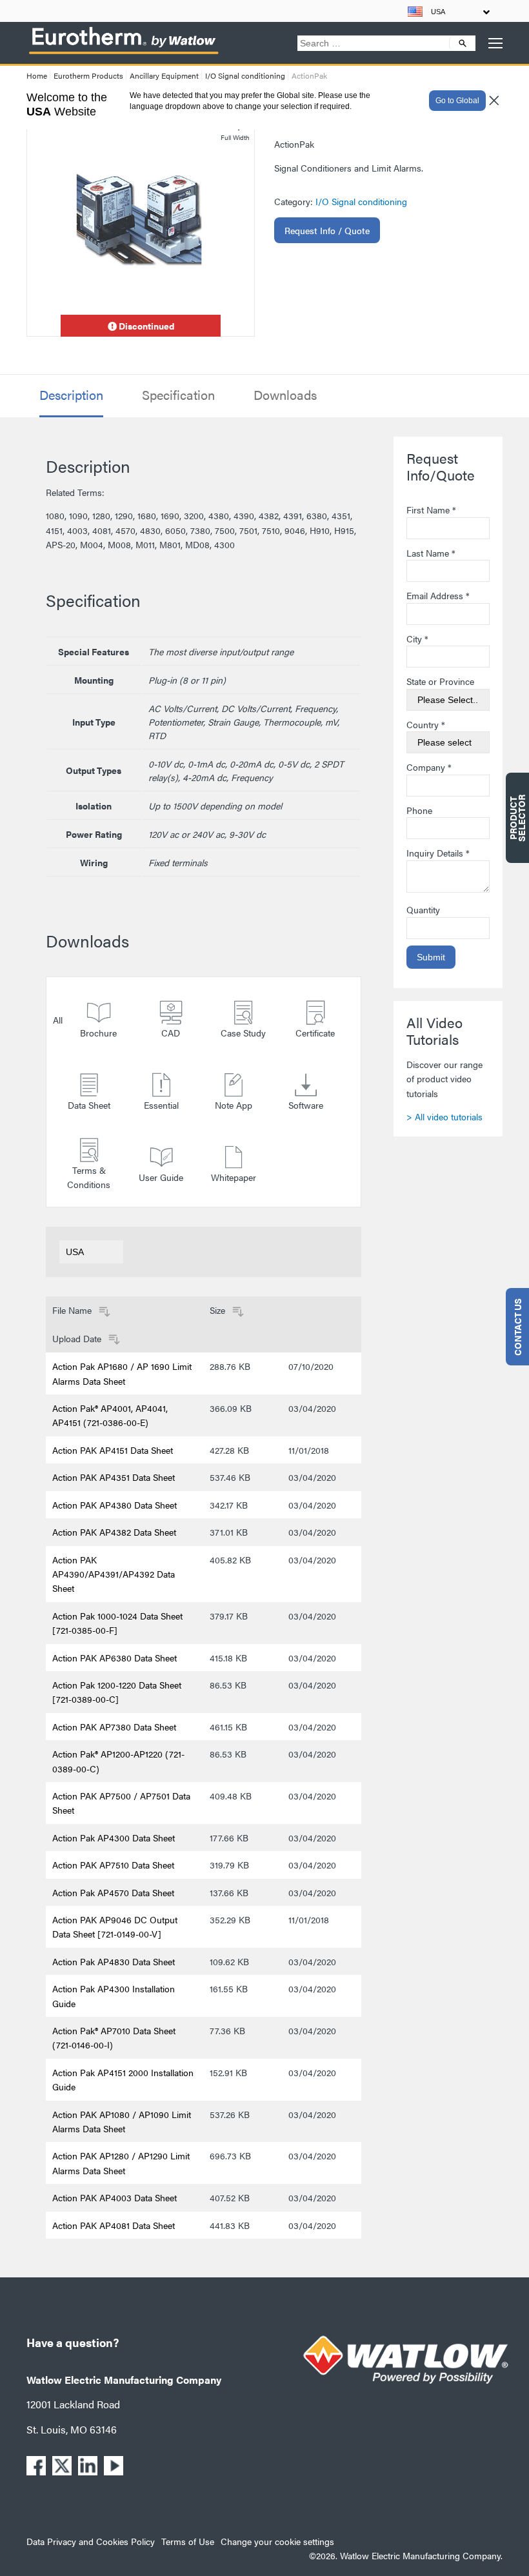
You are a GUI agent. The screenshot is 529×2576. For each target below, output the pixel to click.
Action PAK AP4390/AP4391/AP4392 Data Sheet (114, 1574)
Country (426, 724)
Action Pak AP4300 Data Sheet (114, 1838)
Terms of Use (188, 2541)
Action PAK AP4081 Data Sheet (114, 2225)
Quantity (423, 909)
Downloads (285, 395)
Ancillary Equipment (164, 75)
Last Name (431, 553)
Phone (419, 810)
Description (71, 395)
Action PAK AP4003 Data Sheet (115, 2197)
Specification (178, 395)
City (417, 639)
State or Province (440, 681)
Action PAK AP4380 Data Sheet (115, 1505)
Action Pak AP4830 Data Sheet (114, 1961)
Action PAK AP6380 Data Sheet (115, 1658)
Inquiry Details (438, 853)
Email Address (438, 595)
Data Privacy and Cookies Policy (91, 2541)
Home (37, 75)
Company (429, 767)
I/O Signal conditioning (245, 75)
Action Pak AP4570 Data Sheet (113, 1892)
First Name (431, 510)
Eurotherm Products (88, 75)
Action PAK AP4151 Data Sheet (113, 1450)
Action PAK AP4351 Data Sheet (114, 1477)
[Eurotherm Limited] (123, 54)
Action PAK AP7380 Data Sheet (114, 1727)
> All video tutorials (444, 1116)
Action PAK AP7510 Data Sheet (113, 1865)
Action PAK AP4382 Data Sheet (114, 1532)
